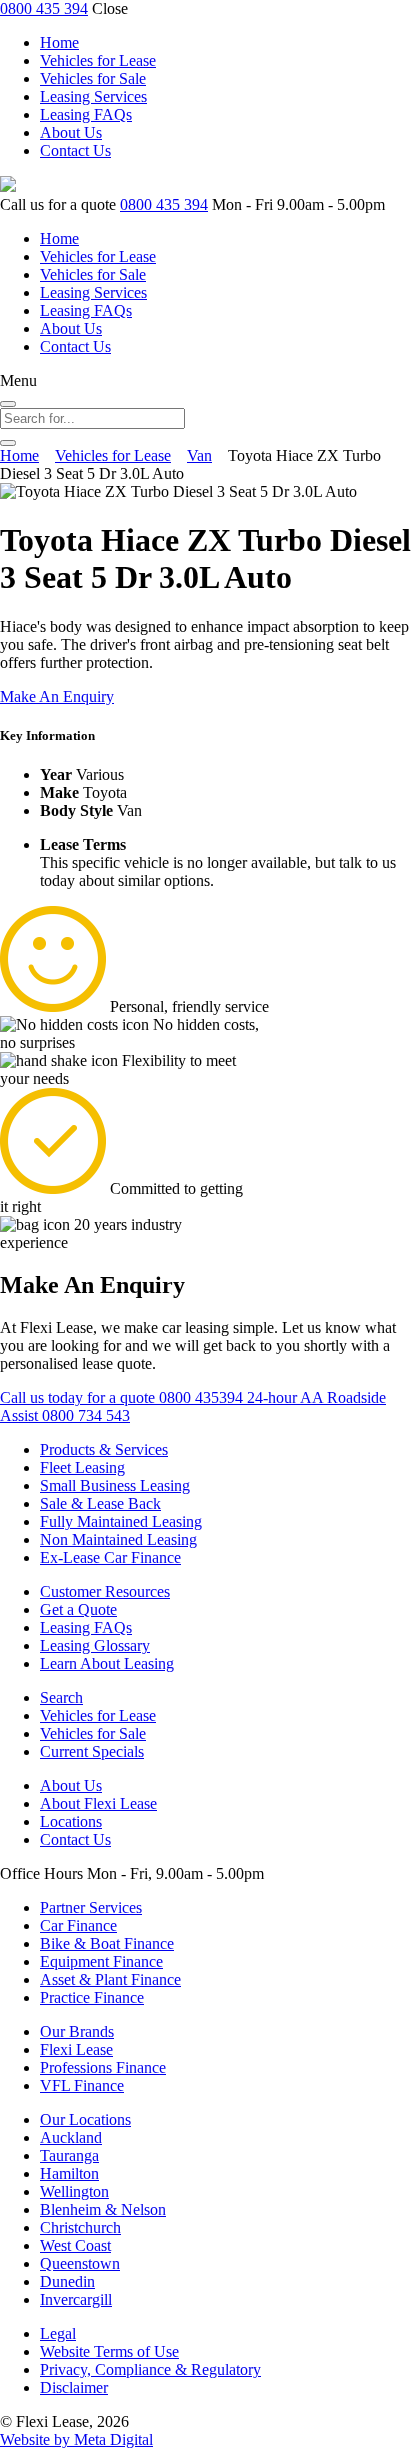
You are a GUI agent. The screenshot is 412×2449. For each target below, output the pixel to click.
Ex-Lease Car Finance (110, 1557)
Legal (58, 2333)
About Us (71, 132)
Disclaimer (74, 2387)
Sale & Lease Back (100, 1503)
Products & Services (104, 1449)
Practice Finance (92, 1997)
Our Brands (77, 2031)
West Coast (75, 2245)
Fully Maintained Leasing (121, 1521)
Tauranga (69, 2155)
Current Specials (92, 1751)
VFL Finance (82, 2085)
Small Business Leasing (115, 1485)
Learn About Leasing (107, 1663)
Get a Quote (78, 1609)
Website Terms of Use (109, 2351)
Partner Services (91, 1907)
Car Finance (78, 1925)
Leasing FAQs (86, 114)
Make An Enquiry (57, 696)
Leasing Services (93, 96)
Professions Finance (103, 2067)
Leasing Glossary (95, 1645)
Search (61, 1697)
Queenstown (80, 2263)
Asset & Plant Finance (110, 1979)
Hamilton (69, 2173)
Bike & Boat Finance (107, 1943)
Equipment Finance (101, 1961)
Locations (71, 1821)
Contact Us (75, 150)
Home (59, 42)
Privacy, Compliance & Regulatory (150, 2369)
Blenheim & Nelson (103, 2209)
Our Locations (85, 2119)
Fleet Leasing (82, 1467)
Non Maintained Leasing (118, 1539)
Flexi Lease (76, 2049)
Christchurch (80, 2227)
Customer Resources (105, 1591)
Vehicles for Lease (98, 60)
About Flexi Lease (98, 1803)
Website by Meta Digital (76, 2439)
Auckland (71, 2137)
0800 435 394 (44, 8)
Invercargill (76, 2299)
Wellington (74, 2191)
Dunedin (67, 2281)
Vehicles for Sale (93, 78)
